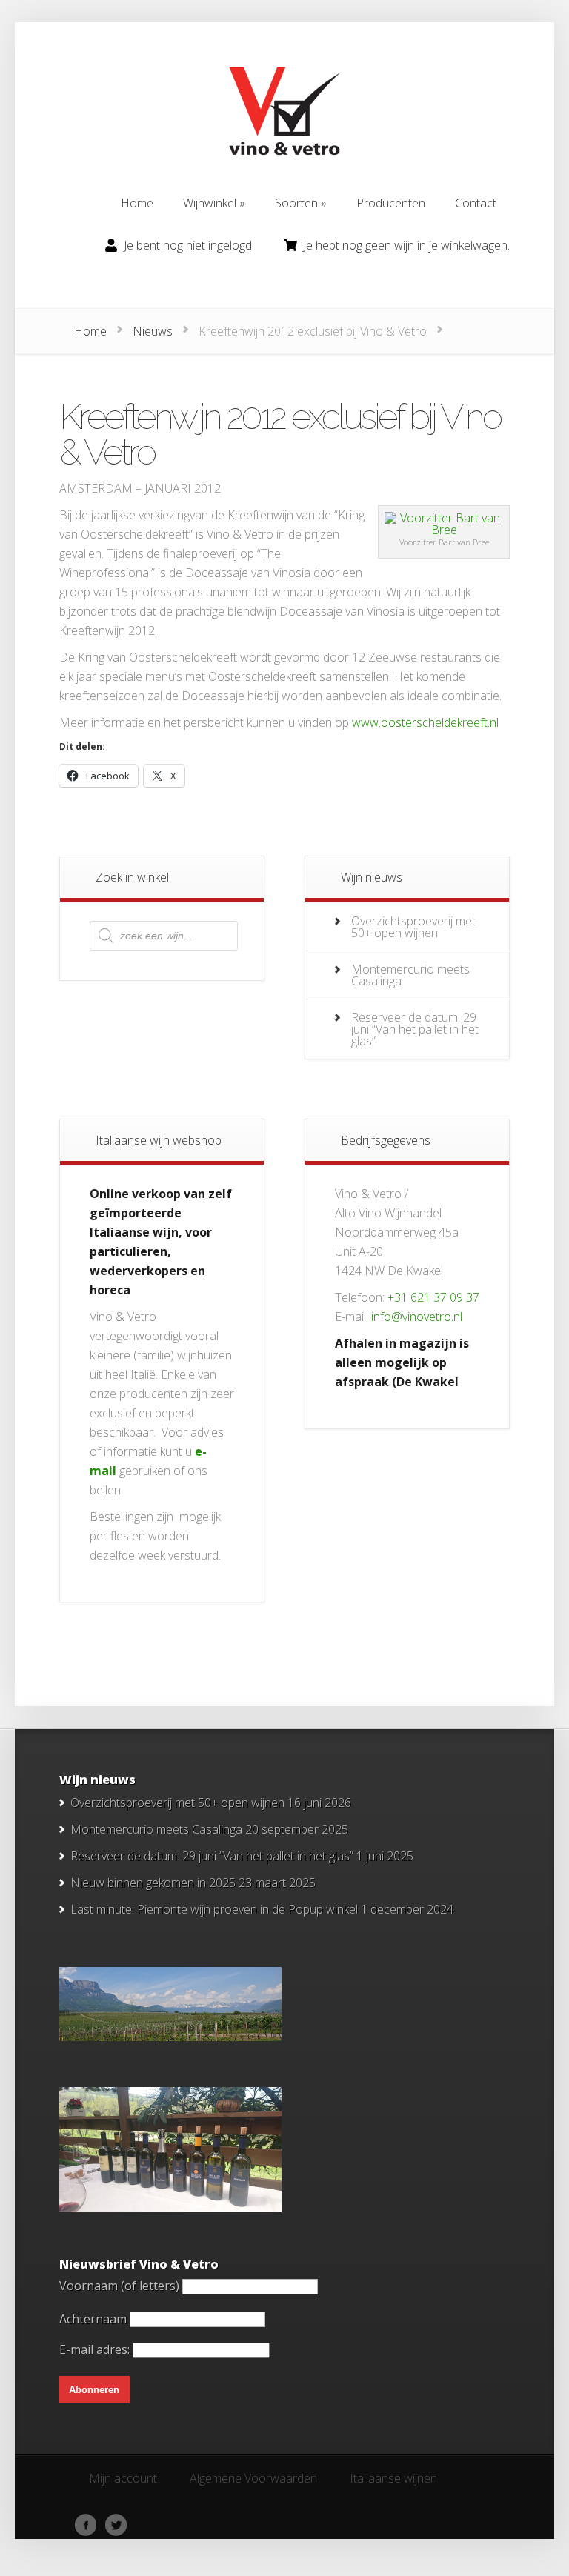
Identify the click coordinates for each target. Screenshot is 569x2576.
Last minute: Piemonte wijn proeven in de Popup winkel (214, 1909)
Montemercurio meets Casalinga (410, 975)
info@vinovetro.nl (417, 1317)
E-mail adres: (96, 2349)
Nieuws (153, 331)
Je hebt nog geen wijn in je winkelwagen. (406, 245)
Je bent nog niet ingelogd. (189, 245)
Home (90, 331)
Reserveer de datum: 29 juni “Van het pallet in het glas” (415, 1029)
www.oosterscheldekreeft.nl (425, 722)
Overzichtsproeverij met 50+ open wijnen (413, 927)
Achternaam (93, 2318)
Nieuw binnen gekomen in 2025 (153, 1883)
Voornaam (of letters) (119, 2286)
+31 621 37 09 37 (433, 1297)
